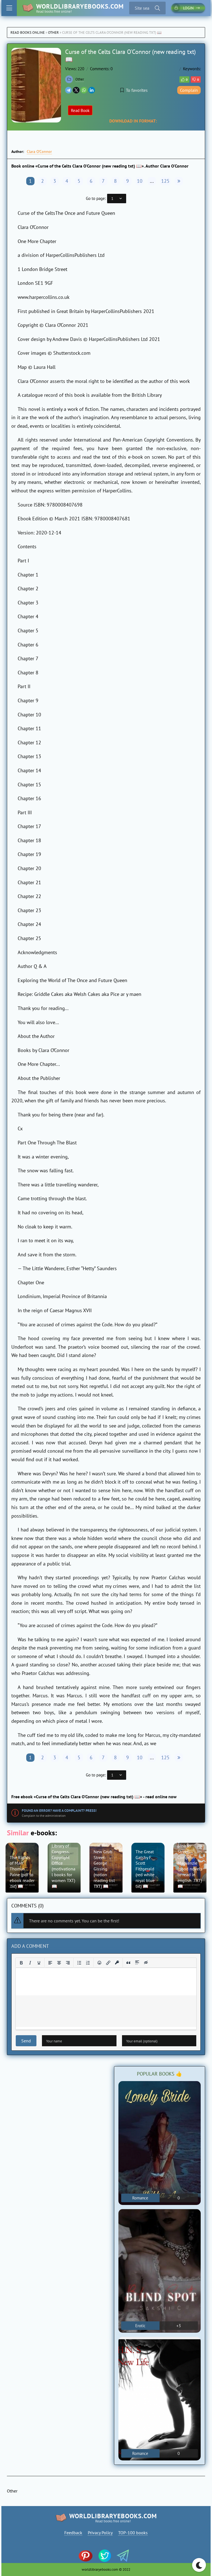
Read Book (80, 110)
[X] (76, 90)
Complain (189, 90)
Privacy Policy (100, 2533)
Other (53, 32)
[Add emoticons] (99, 1963)
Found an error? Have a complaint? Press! (59, 1811)
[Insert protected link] (117, 1963)
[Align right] (68, 1963)
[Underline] (39, 1963)
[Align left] (50, 1963)
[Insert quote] (128, 1963)
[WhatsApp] (84, 90)
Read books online (28, 32)
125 (165, 181)
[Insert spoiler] (137, 1963)
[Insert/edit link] (108, 1963)
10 (140, 181)
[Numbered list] (88, 1963)
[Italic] (30, 1963)
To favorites (137, 90)
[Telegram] (68, 90)
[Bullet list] (79, 1963)
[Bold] (21, 1963)
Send (26, 2041)
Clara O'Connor (39, 152)
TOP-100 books (133, 2533)
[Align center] (59, 1963)
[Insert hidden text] (146, 1963)
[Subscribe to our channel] (88, 2556)
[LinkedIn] (92, 90)
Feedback (73, 2533)
